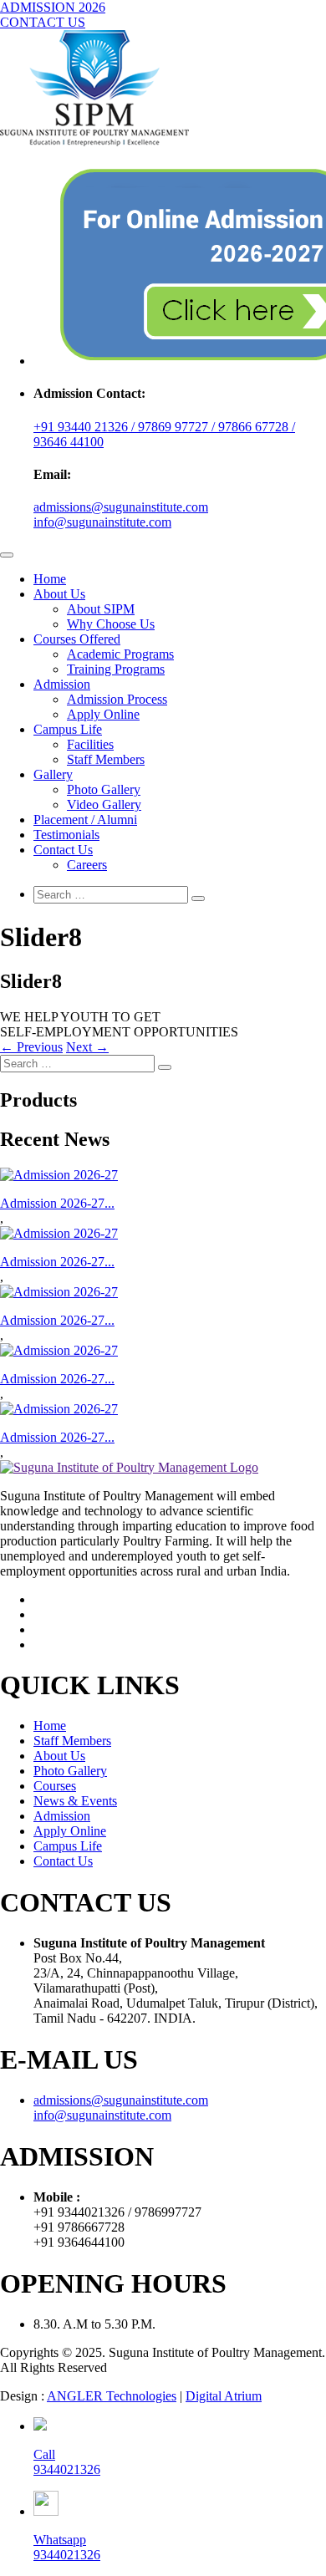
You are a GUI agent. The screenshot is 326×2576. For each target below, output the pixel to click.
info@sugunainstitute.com (102, 522)
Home (50, 579)
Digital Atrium (224, 2396)
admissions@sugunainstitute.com (121, 507)
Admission (62, 684)
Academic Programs (120, 654)
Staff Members (106, 759)
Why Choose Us (111, 624)
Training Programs (116, 669)
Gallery (53, 774)
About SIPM (101, 609)
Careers (87, 865)
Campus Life (68, 729)
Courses (55, 1786)
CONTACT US (43, 22)
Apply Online (103, 714)
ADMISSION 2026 (53, 7)
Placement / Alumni (85, 820)
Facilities (90, 744)
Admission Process (117, 699)
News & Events (75, 1801)
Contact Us (63, 850)
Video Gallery (104, 804)
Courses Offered (77, 639)
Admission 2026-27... (57, 1203)
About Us (59, 594)
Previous (31, 1047)
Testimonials (66, 835)
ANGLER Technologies (112, 2396)
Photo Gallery (104, 789)
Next (87, 1047)
